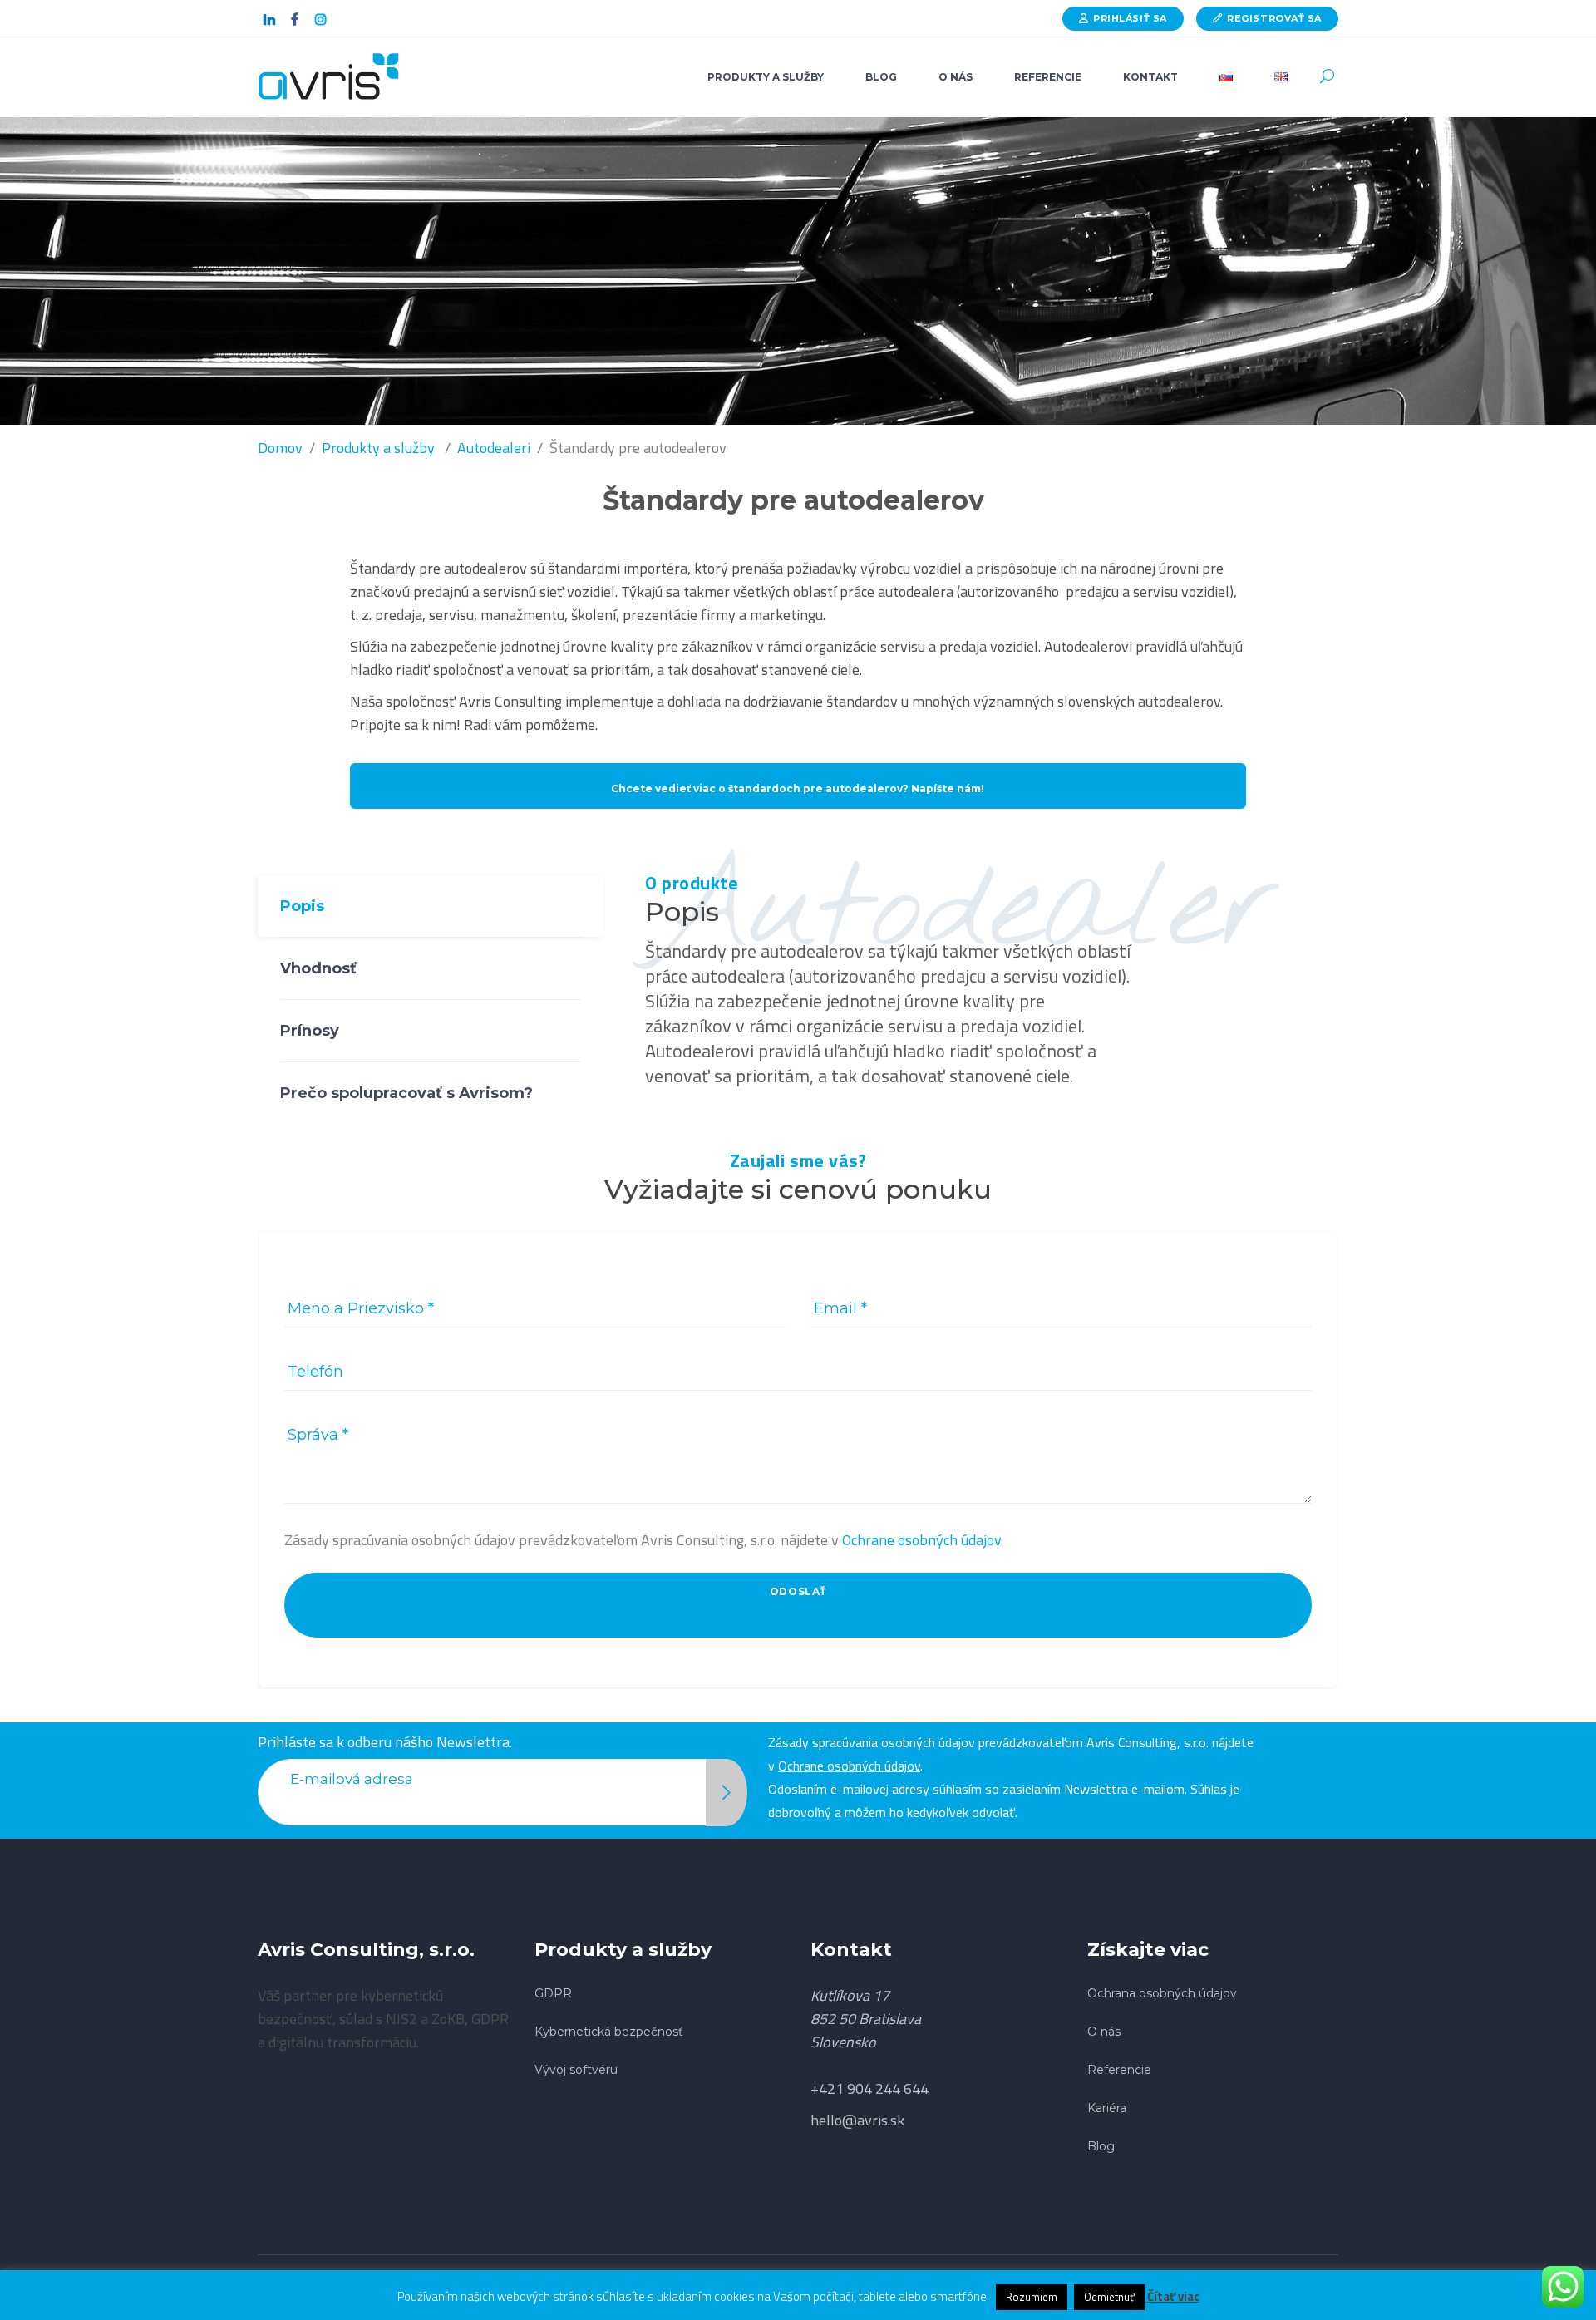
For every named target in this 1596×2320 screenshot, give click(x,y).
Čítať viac (1173, 2296)
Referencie (1119, 2070)
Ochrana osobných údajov (1162, 1993)
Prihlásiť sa (1130, 18)
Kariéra (1107, 2108)
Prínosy (310, 1031)
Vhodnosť (318, 968)
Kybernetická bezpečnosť (609, 2032)
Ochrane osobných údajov (922, 1540)
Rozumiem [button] (1032, 2297)
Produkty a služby (378, 448)
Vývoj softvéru (576, 2070)
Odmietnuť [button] (1109, 2297)
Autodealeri (494, 448)
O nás (1104, 2032)
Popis (302, 906)
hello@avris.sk (857, 2120)
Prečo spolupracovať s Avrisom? (406, 1093)
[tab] (431, 906)
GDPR (553, 1993)
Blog (1101, 2146)
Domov (280, 448)
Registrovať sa (1274, 18)
